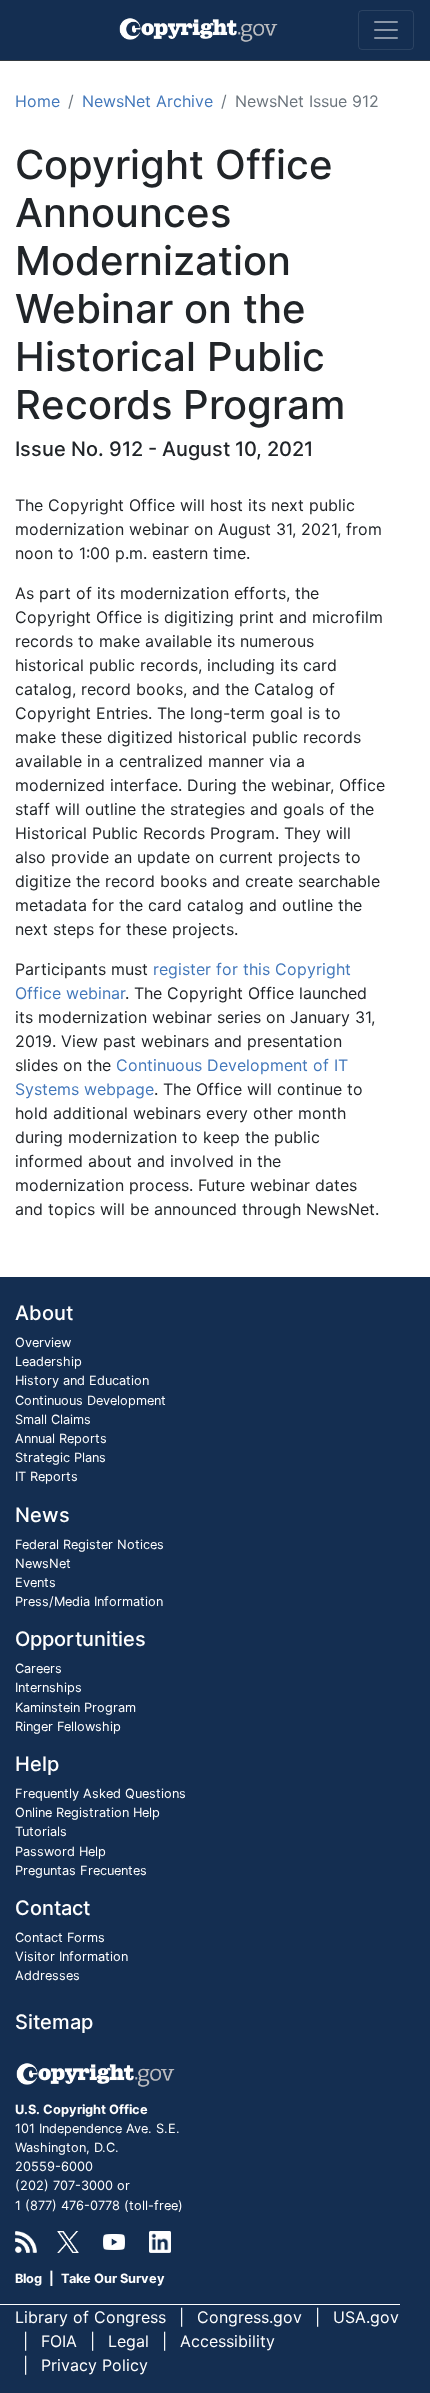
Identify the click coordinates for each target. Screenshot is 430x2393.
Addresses (47, 1975)
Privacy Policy (94, 2365)
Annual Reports (61, 1438)
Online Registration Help (87, 1812)
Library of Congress (90, 2317)
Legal (128, 2341)
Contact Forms (60, 1937)
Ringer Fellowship (68, 1726)
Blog (28, 2278)
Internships (48, 1687)
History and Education (82, 1380)
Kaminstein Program (75, 1707)
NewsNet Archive (147, 101)
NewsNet (43, 1563)
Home (37, 101)
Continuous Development (90, 1400)
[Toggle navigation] (386, 30)
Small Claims (53, 1419)
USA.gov (366, 2317)
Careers (38, 1668)
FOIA (59, 2341)
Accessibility (227, 2341)
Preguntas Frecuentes (81, 1870)
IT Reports (46, 1476)
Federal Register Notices (89, 1544)
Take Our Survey (113, 2278)
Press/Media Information (89, 1601)
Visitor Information (71, 1956)
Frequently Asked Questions (100, 1793)
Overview (43, 1342)
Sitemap (54, 2022)
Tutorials (41, 1831)
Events (35, 1582)
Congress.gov (249, 2317)
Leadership (48, 1361)
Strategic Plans (60, 1457)
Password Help (60, 1851)
